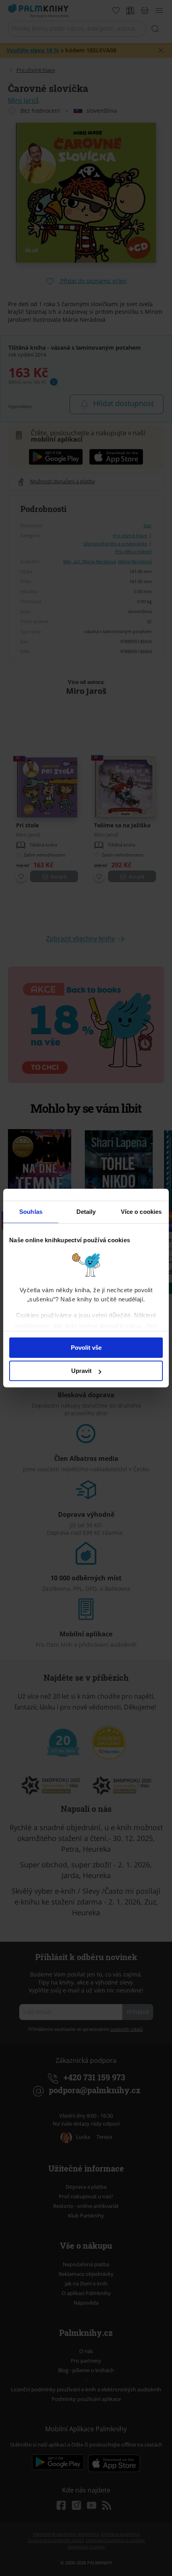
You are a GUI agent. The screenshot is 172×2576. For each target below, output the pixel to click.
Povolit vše (86, 1348)
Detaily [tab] (86, 1212)
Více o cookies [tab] (141, 1212)
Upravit (81, 1371)
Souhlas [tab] (31, 1212)
